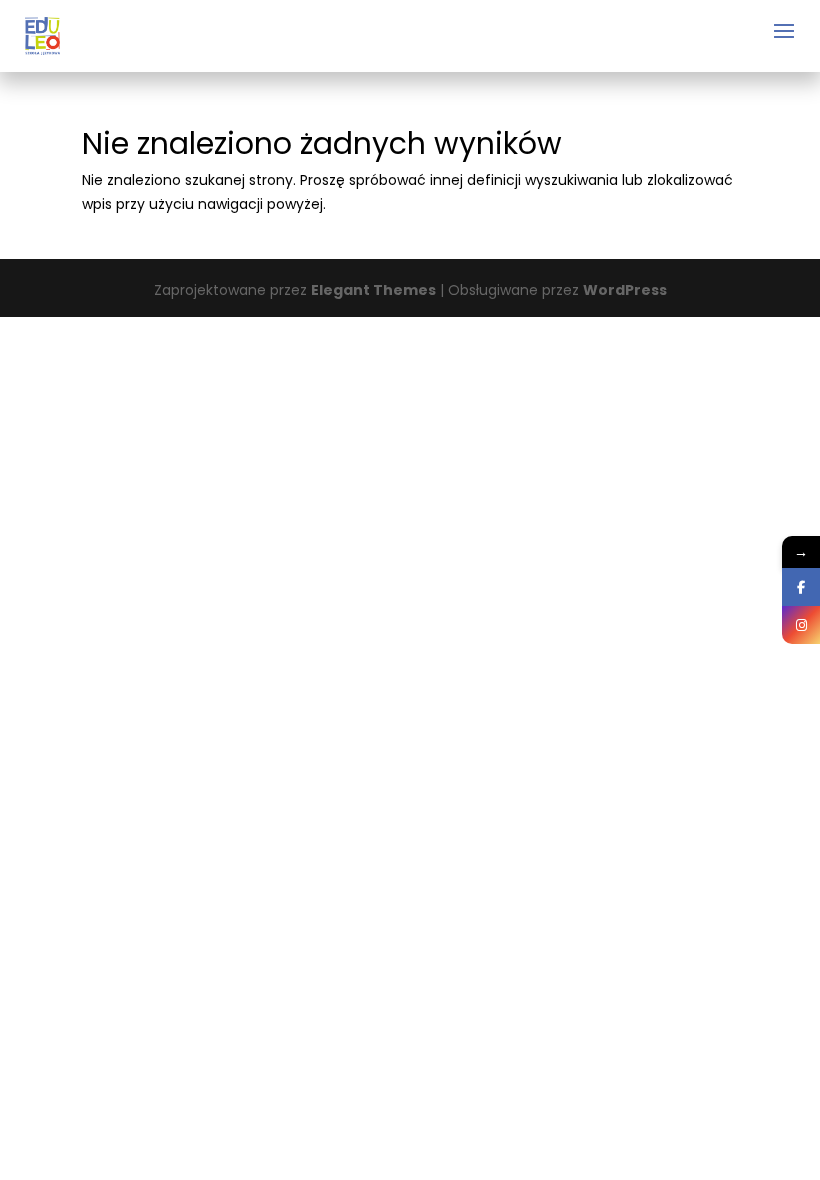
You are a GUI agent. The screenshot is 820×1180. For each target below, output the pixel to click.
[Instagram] (801, 625)
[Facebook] (801, 587)
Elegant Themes (373, 290)
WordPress (625, 290)
